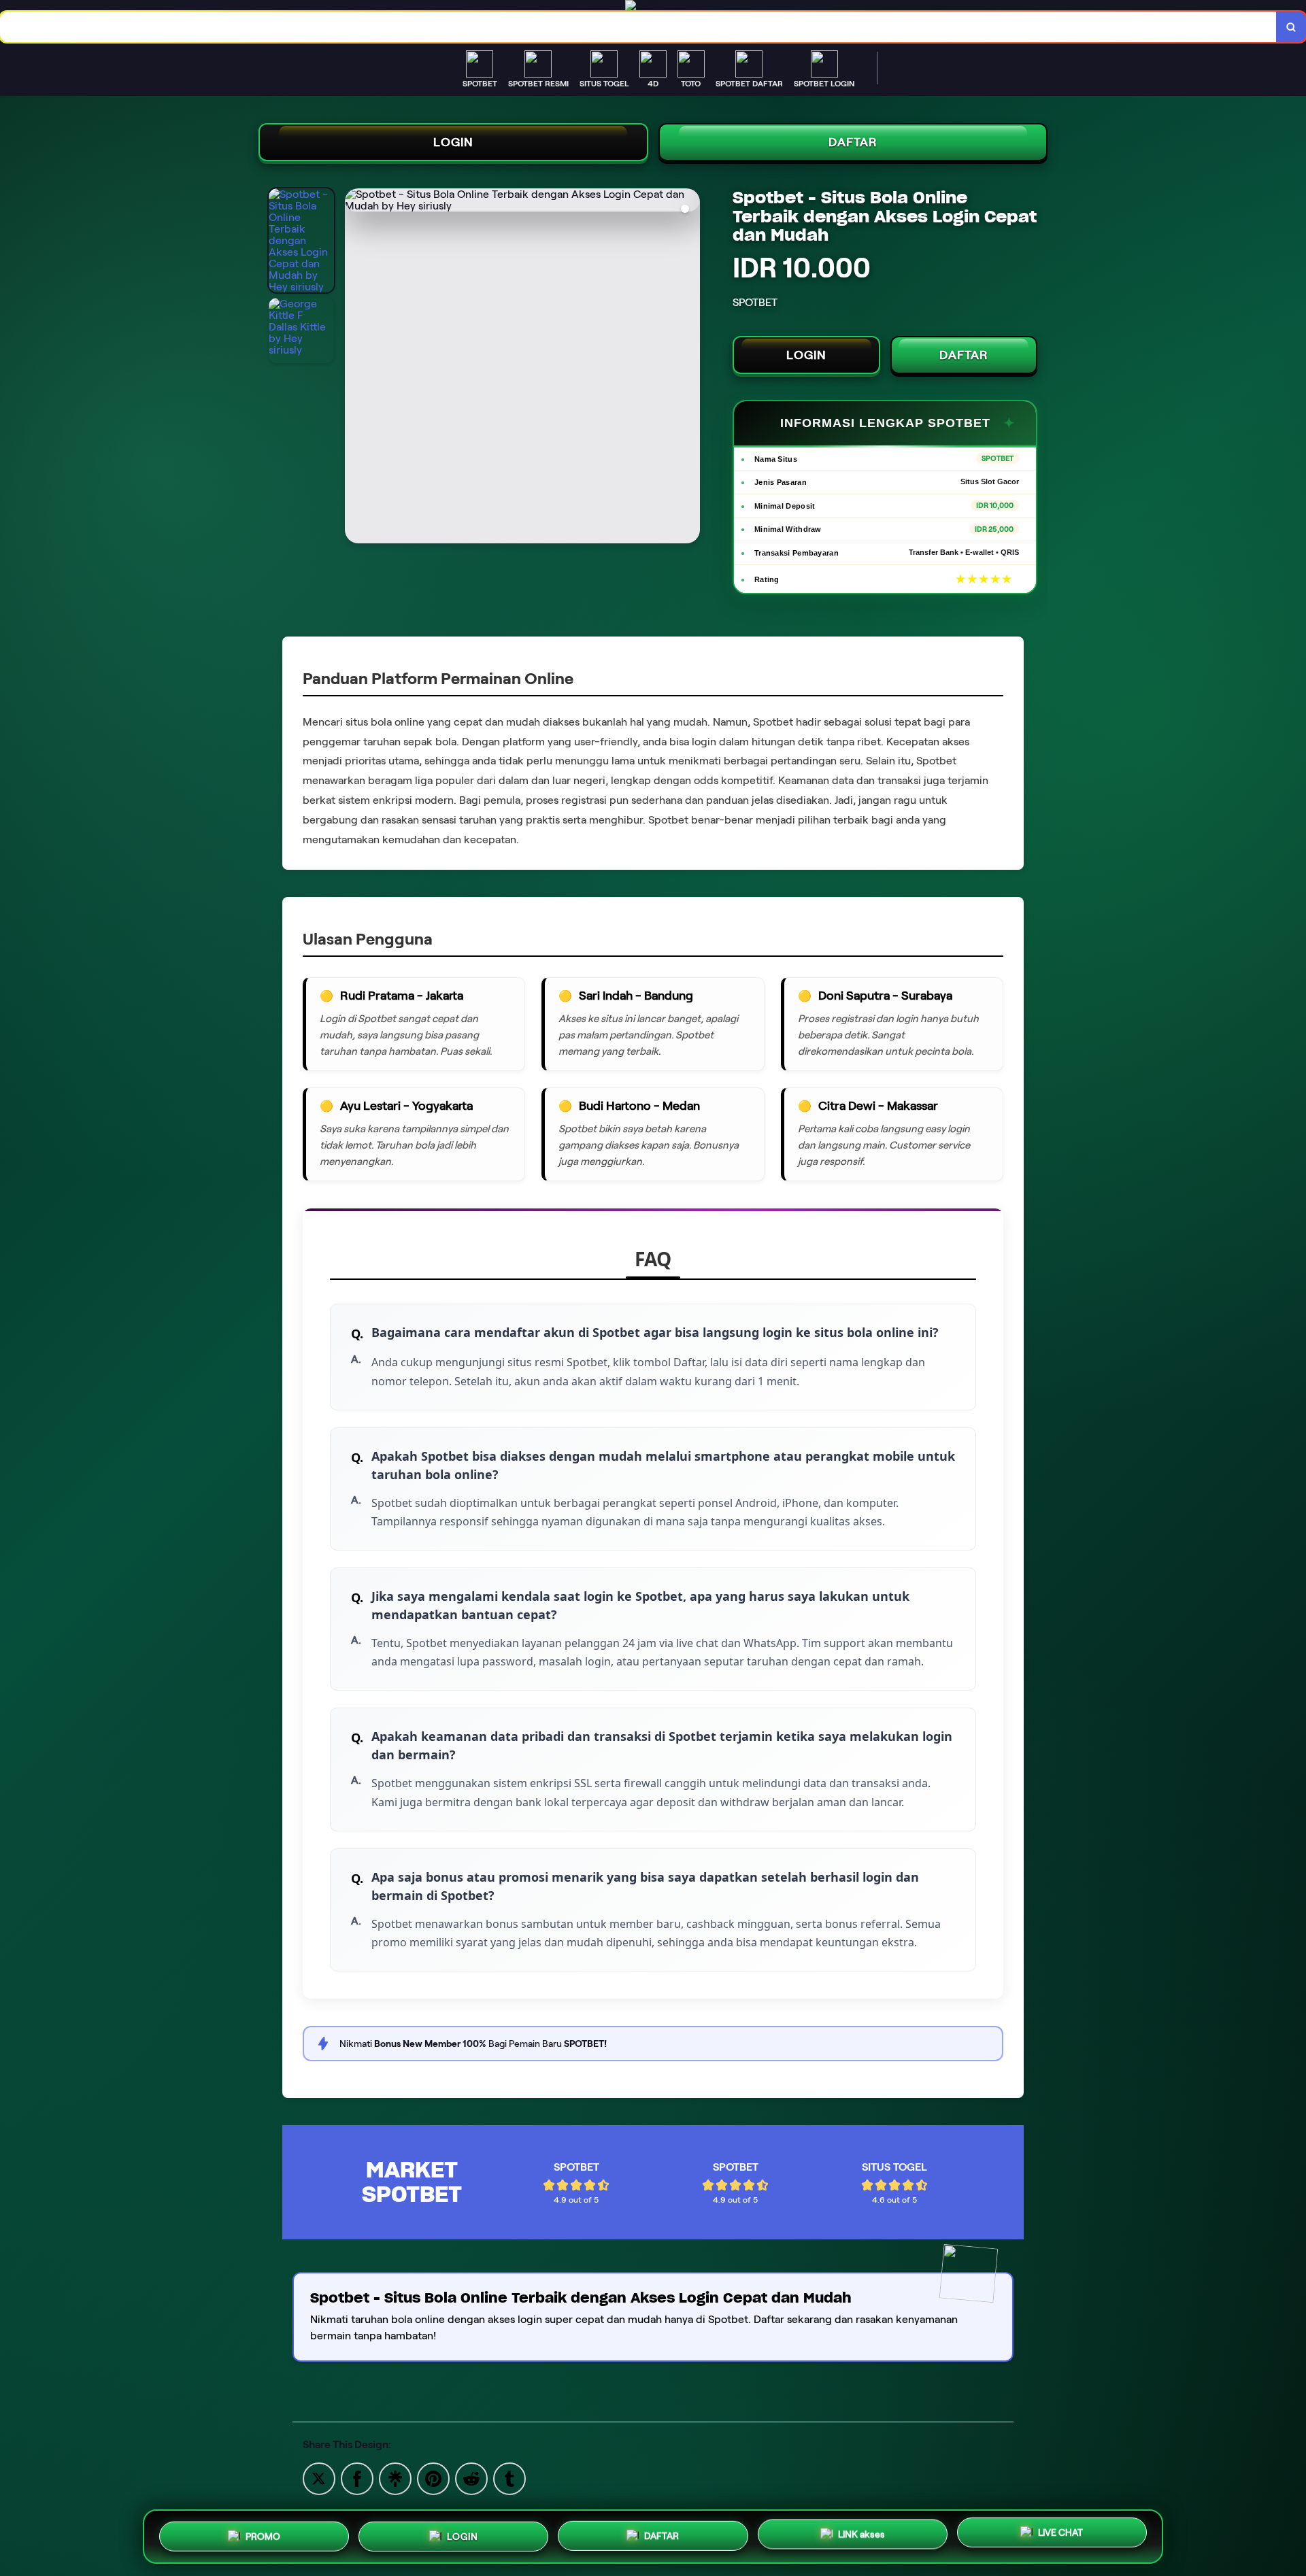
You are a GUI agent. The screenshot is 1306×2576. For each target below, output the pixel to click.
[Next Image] (689, 368)
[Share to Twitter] (319, 2478)
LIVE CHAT (1060, 2531)
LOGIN (453, 142)
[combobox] (638, 27)
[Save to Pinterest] (433, 2478)
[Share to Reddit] (471, 2478)
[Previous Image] (356, 368)
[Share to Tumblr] (509, 2478)
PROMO (263, 2537)
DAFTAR (853, 142)
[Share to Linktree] (395, 2478)
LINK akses (861, 2532)
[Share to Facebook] (357, 2478)
